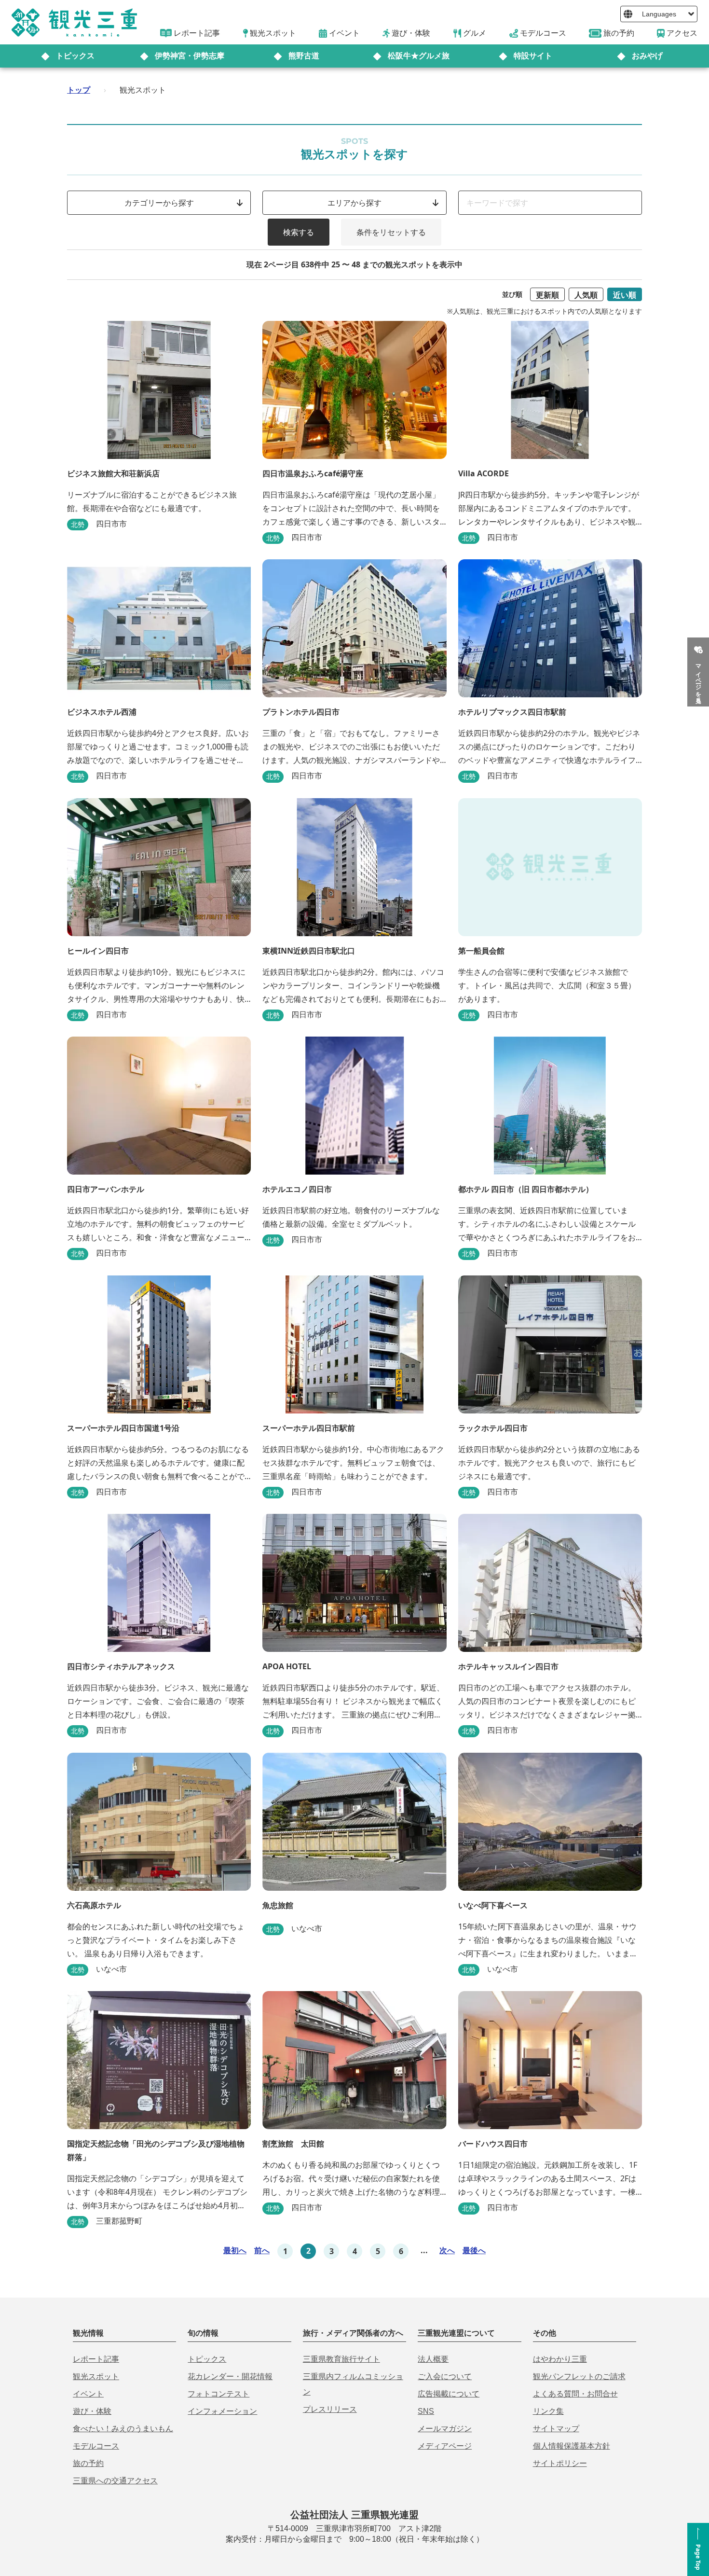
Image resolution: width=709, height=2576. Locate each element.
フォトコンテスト (218, 2394)
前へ (262, 2250)
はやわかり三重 (560, 2359)
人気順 (586, 295)
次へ (447, 2250)
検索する (299, 232)
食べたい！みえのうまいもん (123, 2429)
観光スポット (96, 2376)
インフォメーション (222, 2411)
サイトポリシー (560, 2463)
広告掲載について (449, 2394)
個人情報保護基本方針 (572, 2446)
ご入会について (445, 2376)
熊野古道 (304, 56)
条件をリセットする (391, 232)
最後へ (474, 2250)
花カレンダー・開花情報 (230, 2376)
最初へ (235, 2250)
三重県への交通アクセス (115, 2481)
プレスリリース (330, 2409)
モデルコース (96, 2446)
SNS (426, 2411)
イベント (88, 2394)
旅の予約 (88, 2463)
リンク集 (548, 2411)
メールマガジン (445, 2429)
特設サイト (533, 56)
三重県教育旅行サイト (341, 2359)
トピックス (75, 56)
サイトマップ (556, 2429)
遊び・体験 (92, 2411)
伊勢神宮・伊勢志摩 (190, 56)
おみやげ (647, 56)
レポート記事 (96, 2359)
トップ (79, 90)
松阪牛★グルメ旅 (419, 56)
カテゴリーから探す (159, 203)
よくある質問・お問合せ (575, 2394)
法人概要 (433, 2359)
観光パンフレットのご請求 (579, 2376)
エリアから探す (354, 203)
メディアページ (445, 2446)
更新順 (547, 295)
